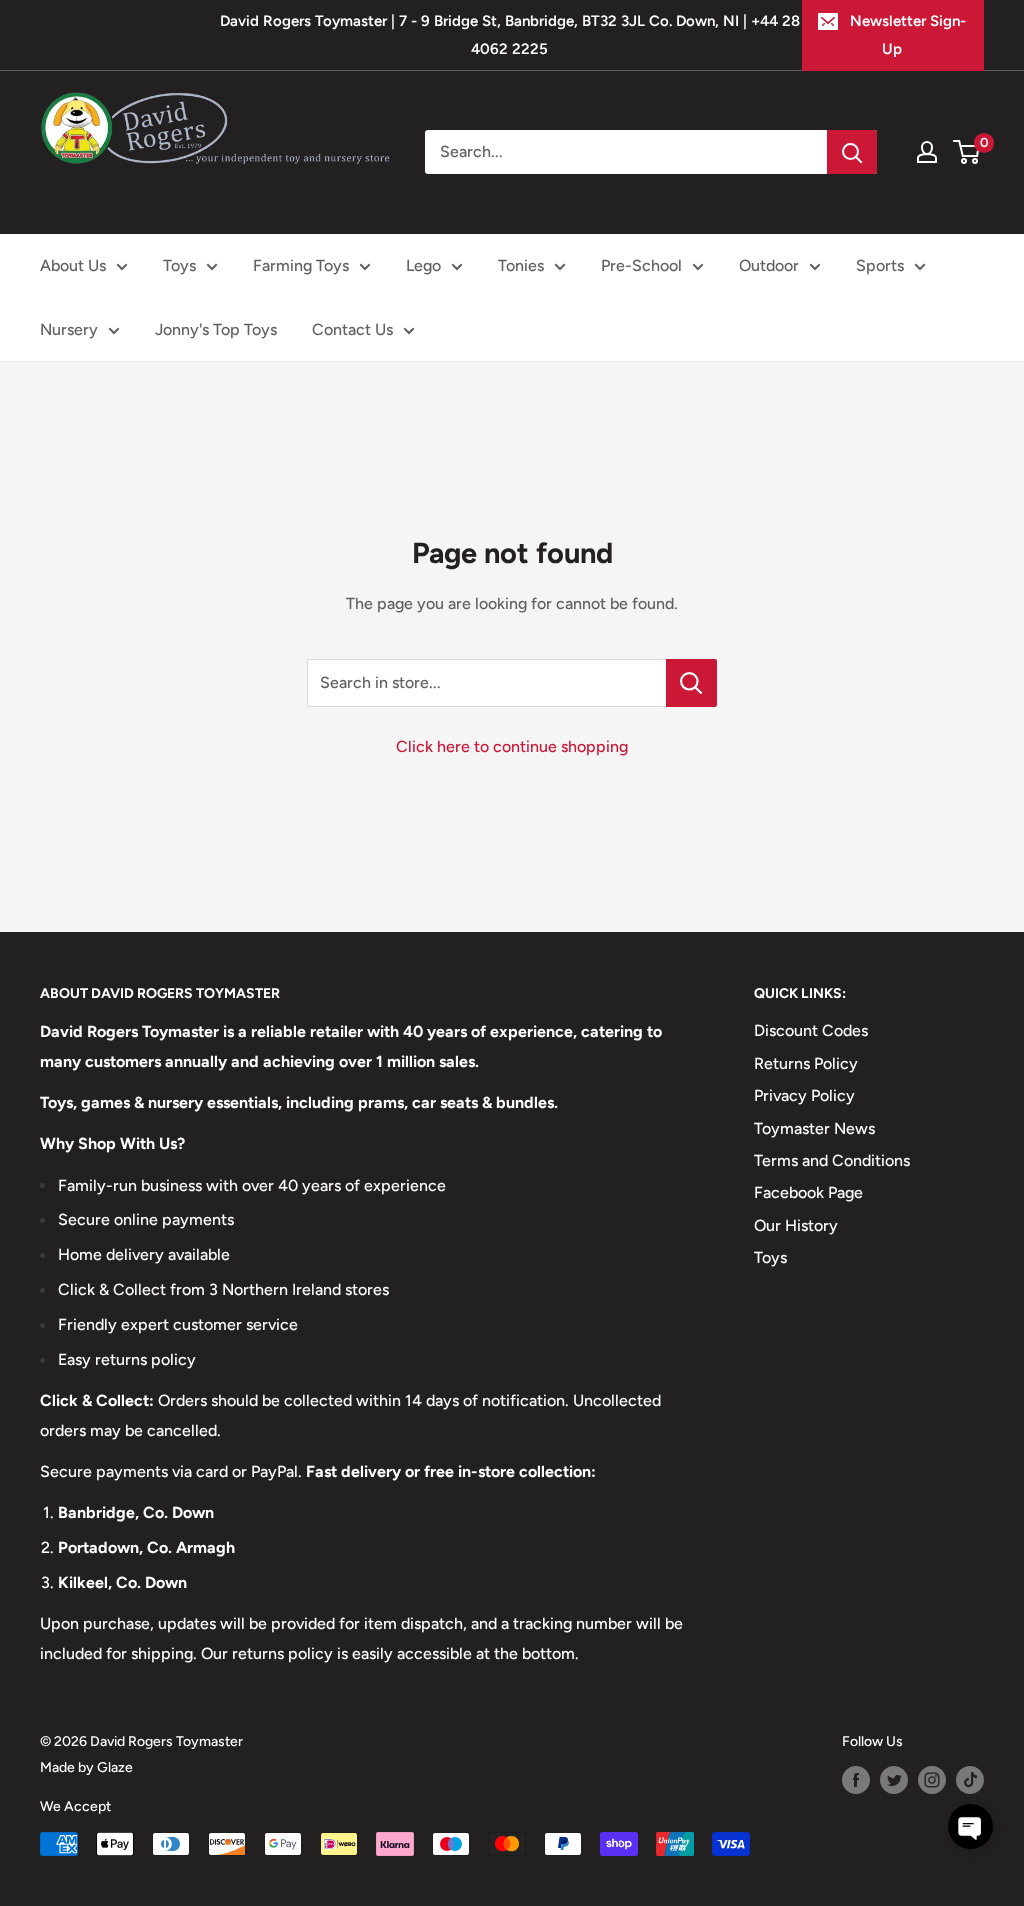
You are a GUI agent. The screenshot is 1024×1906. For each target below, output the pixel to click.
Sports (880, 265)
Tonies (521, 265)
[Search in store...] (691, 683)
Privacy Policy (804, 1095)
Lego (423, 265)
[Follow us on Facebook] (856, 1780)
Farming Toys (301, 265)
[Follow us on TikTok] (970, 1780)
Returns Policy (806, 1063)
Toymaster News (814, 1128)
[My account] (927, 152)
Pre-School (641, 265)
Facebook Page (808, 1192)
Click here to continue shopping (512, 746)
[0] (967, 152)
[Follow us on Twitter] (894, 1780)
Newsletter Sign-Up (908, 35)
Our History (796, 1225)
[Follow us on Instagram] (932, 1780)
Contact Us (352, 329)
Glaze (115, 1767)
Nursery (69, 329)
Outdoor (769, 265)
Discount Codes (811, 1030)
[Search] (852, 152)
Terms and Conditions (832, 1160)
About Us (73, 265)
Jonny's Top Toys (216, 329)
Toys (179, 265)
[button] (970, 1826)
